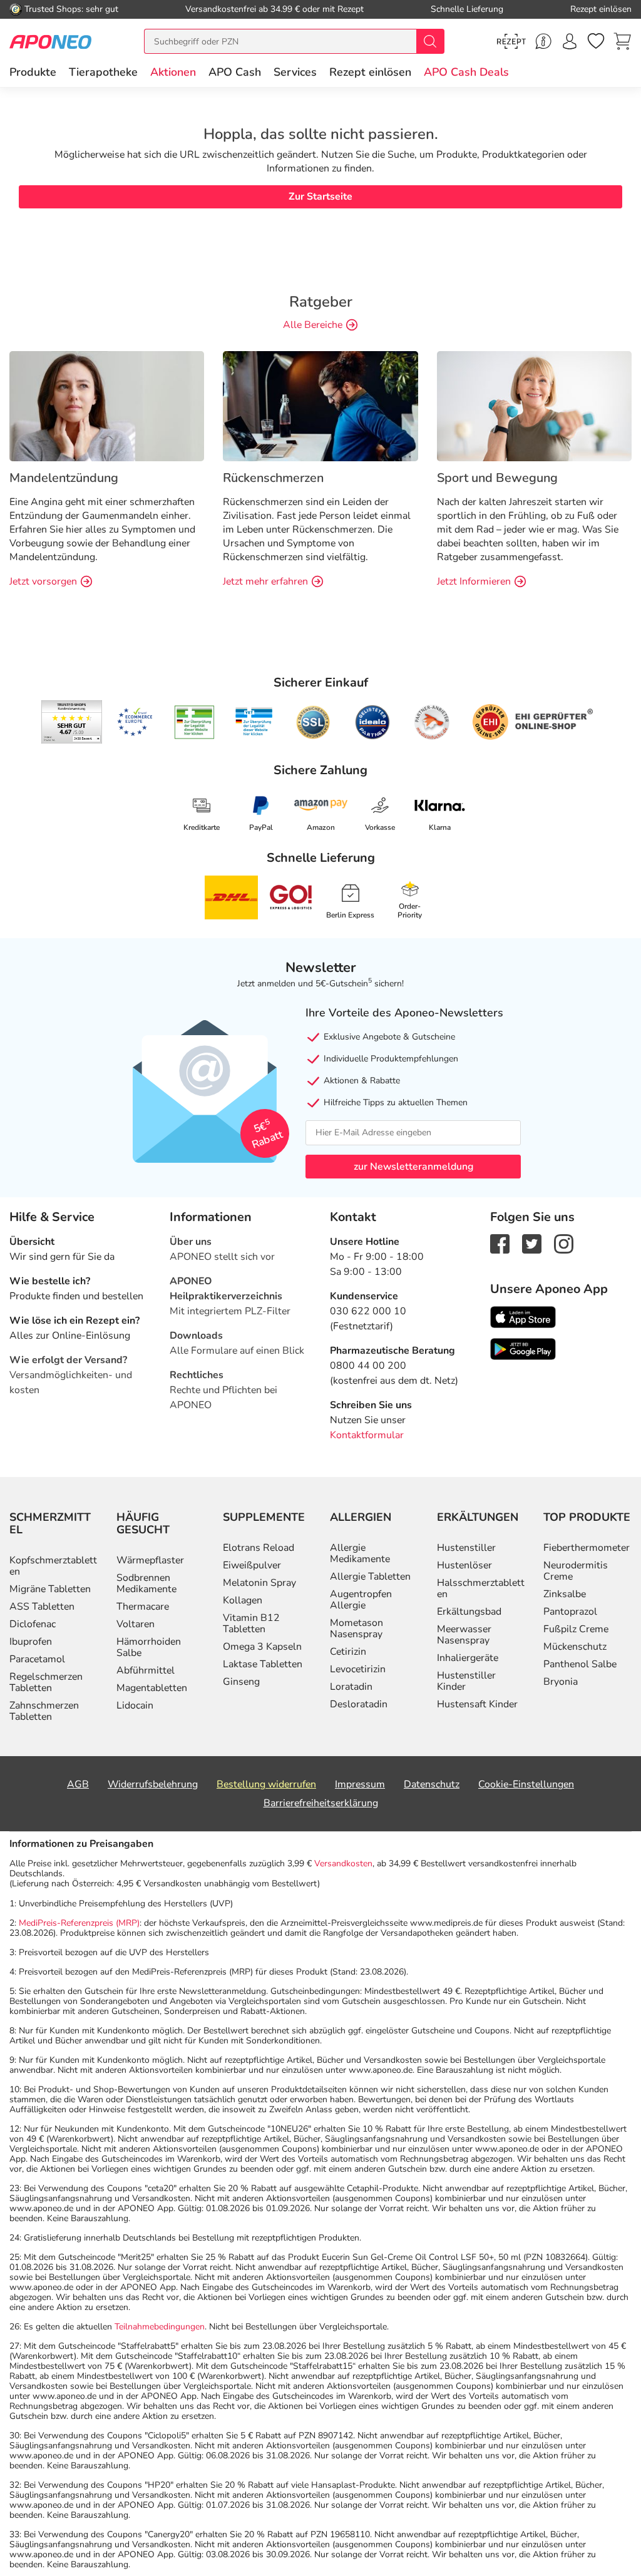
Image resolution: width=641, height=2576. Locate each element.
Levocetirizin (358, 1669)
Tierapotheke (103, 72)
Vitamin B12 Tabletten (251, 1623)
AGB (78, 1784)
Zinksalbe (565, 1594)
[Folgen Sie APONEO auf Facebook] (500, 1243)
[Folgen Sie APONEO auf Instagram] (564, 1243)
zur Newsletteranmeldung (413, 1167)
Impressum (360, 1784)
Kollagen (243, 1600)
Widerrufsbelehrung (153, 1784)
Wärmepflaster (150, 1560)
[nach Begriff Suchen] (430, 41)
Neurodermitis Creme (576, 1571)
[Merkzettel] (596, 41)
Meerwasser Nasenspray (464, 1635)
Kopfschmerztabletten (53, 1566)
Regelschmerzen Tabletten (46, 1682)
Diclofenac (33, 1624)
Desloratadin (359, 1704)
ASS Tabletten (42, 1607)
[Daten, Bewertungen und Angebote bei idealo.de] (372, 722)
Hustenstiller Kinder (466, 1681)
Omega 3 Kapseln (262, 1647)
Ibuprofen (31, 1642)
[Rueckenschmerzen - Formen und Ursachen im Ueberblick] (320, 406)
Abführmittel (146, 1670)
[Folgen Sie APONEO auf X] (532, 1243)
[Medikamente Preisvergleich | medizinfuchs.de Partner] (432, 722)
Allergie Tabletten (370, 1577)
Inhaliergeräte (468, 1658)
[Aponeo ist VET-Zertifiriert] (254, 722)
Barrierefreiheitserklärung (321, 1803)
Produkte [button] (33, 72)
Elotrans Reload (259, 1548)
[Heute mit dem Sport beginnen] (534, 406)
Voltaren (136, 1624)
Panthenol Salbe (580, 1664)
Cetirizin (348, 1652)
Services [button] (295, 72)
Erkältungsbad (469, 1612)
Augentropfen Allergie (361, 1600)
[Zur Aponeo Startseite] (50, 41)
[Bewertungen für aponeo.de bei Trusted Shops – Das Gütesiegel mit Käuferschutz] (72, 722)
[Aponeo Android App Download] (523, 1348)
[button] (173, 72)
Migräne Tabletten (50, 1589)
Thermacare (143, 1607)
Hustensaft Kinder (477, 1704)
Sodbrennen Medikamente (146, 1583)
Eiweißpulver (252, 1565)
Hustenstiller (466, 1548)
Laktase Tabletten (263, 1664)
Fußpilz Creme (576, 1629)
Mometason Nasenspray (356, 1628)
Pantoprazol (570, 1612)
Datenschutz (432, 1784)
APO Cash (235, 72)
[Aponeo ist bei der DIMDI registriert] (194, 722)
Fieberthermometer (587, 1548)
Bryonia (561, 1682)
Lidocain (135, 1705)
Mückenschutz (575, 1647)
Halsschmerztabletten (481, 1588)
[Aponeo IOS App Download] (523, 1316)
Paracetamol (37, 1659)
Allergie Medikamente (360, 1553)
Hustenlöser (464, 1565)
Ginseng (241, 1682)
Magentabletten (152, 1688)
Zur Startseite (320, 197)
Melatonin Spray (259, 1583)
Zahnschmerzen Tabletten (44, 1711)
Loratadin (351, 1687)
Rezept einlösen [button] (370, 72)
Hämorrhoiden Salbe (149, 1647)
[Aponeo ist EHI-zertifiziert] (135, 722)
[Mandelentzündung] (107, 406)
